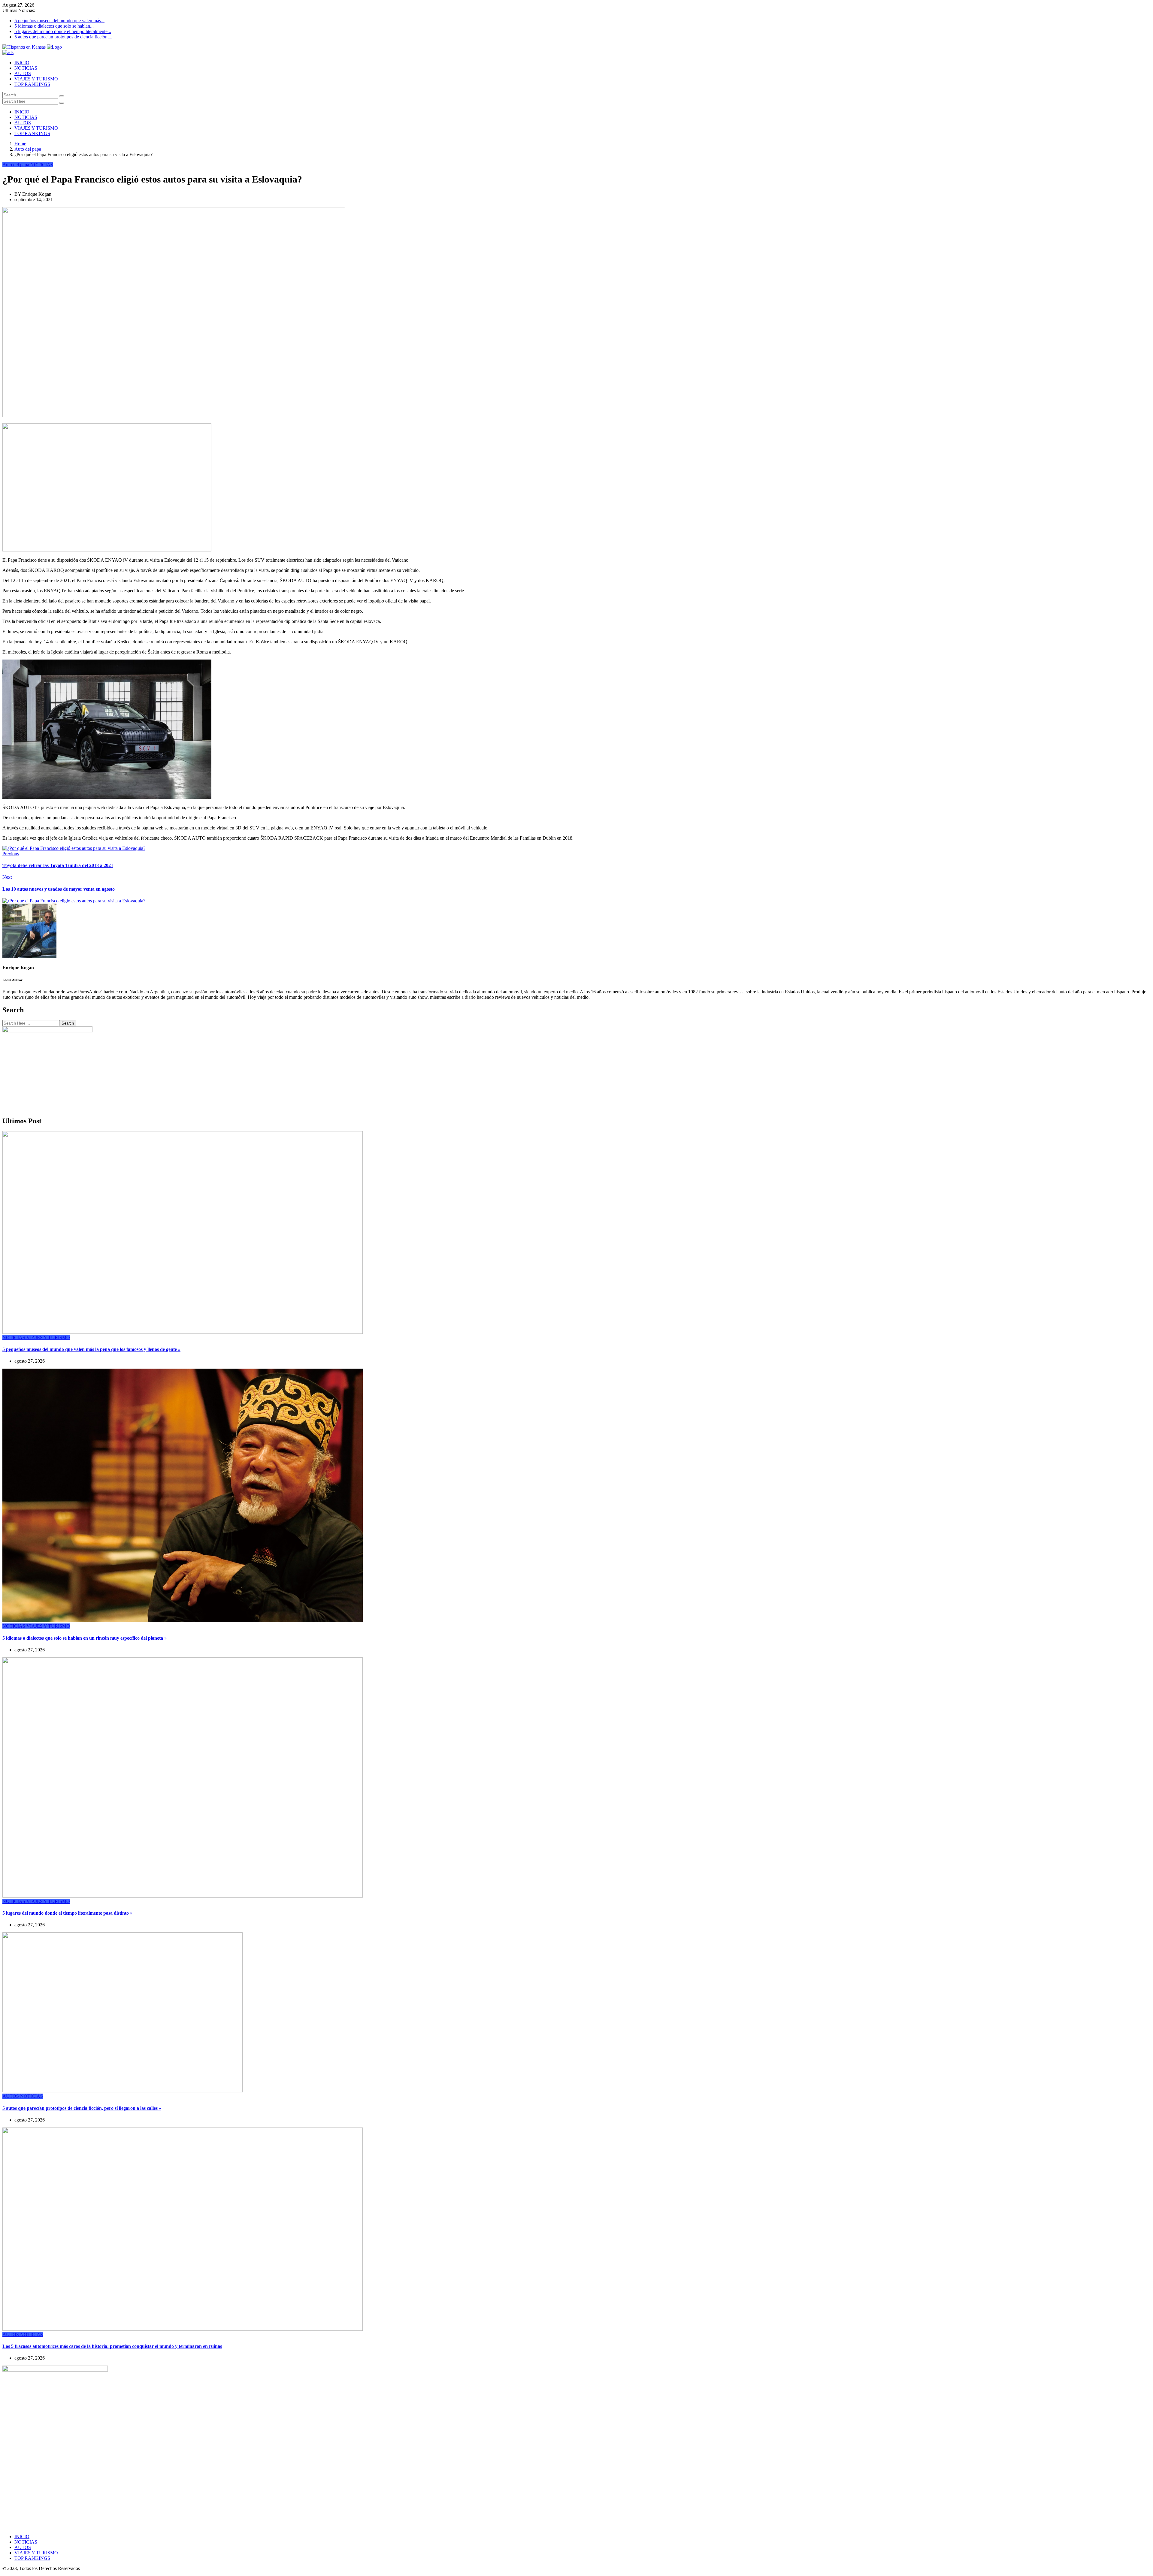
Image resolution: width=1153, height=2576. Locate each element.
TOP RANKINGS (32, 84)
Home (20, 144)
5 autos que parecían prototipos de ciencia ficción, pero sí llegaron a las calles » (82, 2108)
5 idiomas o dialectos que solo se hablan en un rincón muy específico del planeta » (85, 1638)
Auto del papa (28, 149)
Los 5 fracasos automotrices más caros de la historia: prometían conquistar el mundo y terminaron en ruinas (112, 2346)
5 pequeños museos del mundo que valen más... (59, 21)
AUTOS (23, 73)
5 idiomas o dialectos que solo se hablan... (54, 26)
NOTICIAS (26, 68)
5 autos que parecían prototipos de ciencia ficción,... (63, 37)
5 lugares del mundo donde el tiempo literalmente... (63, 31)
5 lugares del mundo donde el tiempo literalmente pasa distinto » (67, 1913)
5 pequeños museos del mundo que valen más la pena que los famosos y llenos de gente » (91, 1349)
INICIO (22, 63)
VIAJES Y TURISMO (36, 79)
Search (68, 1023)
